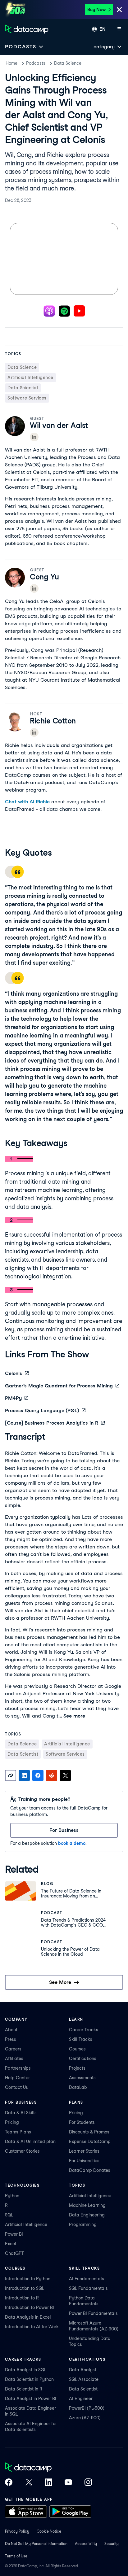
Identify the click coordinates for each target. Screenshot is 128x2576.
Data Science (68, 63)
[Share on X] (65, 1775)
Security (112, 2544)
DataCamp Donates (90, 2170)
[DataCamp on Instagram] (88, 2483)
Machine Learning (87, 2205)
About (11, 2030)
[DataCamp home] (48, 2468)
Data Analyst (83, 2370)
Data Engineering (87, 2215)
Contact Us (16, 2087)
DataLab (78, 2087)
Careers (13, 2049)
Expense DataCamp (90, 2142)
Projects (77, 2068)
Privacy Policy (17, 2531)
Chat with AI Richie (27, 802)
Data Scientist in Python (29, 2379)
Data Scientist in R (24, 2389)
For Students (82, 2122)
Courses (77, 2049)
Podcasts (36, 63)
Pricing (12, 2122)
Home (11, 63)
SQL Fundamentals (88, 2288)
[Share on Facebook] (38, 1775)
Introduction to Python (28, 2279)
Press (11, 2039)
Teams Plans (18, 2132)
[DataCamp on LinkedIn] (48, 2483)
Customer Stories (22, 2151)
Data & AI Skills (21, 2113)
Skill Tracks (81, 2039)
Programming (83, 2225)
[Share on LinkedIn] (24, 1775)
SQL (9, 2215)
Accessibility (86, 2544)
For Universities (84, 2161)
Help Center (17, 2078)
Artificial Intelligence (26, 2225)
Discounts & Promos (89, 2132)
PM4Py (13, 1398)
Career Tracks (84, 2030)
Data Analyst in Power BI (31, 2399)
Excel (11, 2244)
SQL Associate (84, 2379)
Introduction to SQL (25, 2288)
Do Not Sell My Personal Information (36, 2544)
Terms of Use (16, 2556)
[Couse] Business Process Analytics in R (52, 1423)
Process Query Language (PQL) (42, 1410)
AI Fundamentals (87, 2279)
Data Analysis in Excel (28, 2317)
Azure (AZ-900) (85, 2418)
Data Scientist (83, 2389)
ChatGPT (14, 2253)
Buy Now (96, 10)
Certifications (83, 2059)
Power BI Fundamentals (93, 2313)
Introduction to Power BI (30, 2307)
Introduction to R (22, 2298)
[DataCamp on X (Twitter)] (29, 2483)
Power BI (14, 2234)
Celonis (14, 1373)
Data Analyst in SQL (26, 2370)
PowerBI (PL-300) (87, 2408)
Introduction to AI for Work (32, 2327)
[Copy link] (11, 1775)
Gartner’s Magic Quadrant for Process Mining (59, 1386)
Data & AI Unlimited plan (30, 2142)
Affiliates (14, 2059)
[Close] (119, 10)
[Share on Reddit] (52, 1775)
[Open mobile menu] (119, 29)
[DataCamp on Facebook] (9, 2483)
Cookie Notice (49, 2531)
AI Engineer (81, 2399)
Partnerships (18, 2068)
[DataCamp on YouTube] (68, 2483)
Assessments (82, 2078)
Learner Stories (84, 2151)
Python (12, 2196)
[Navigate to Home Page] (27, 29)
